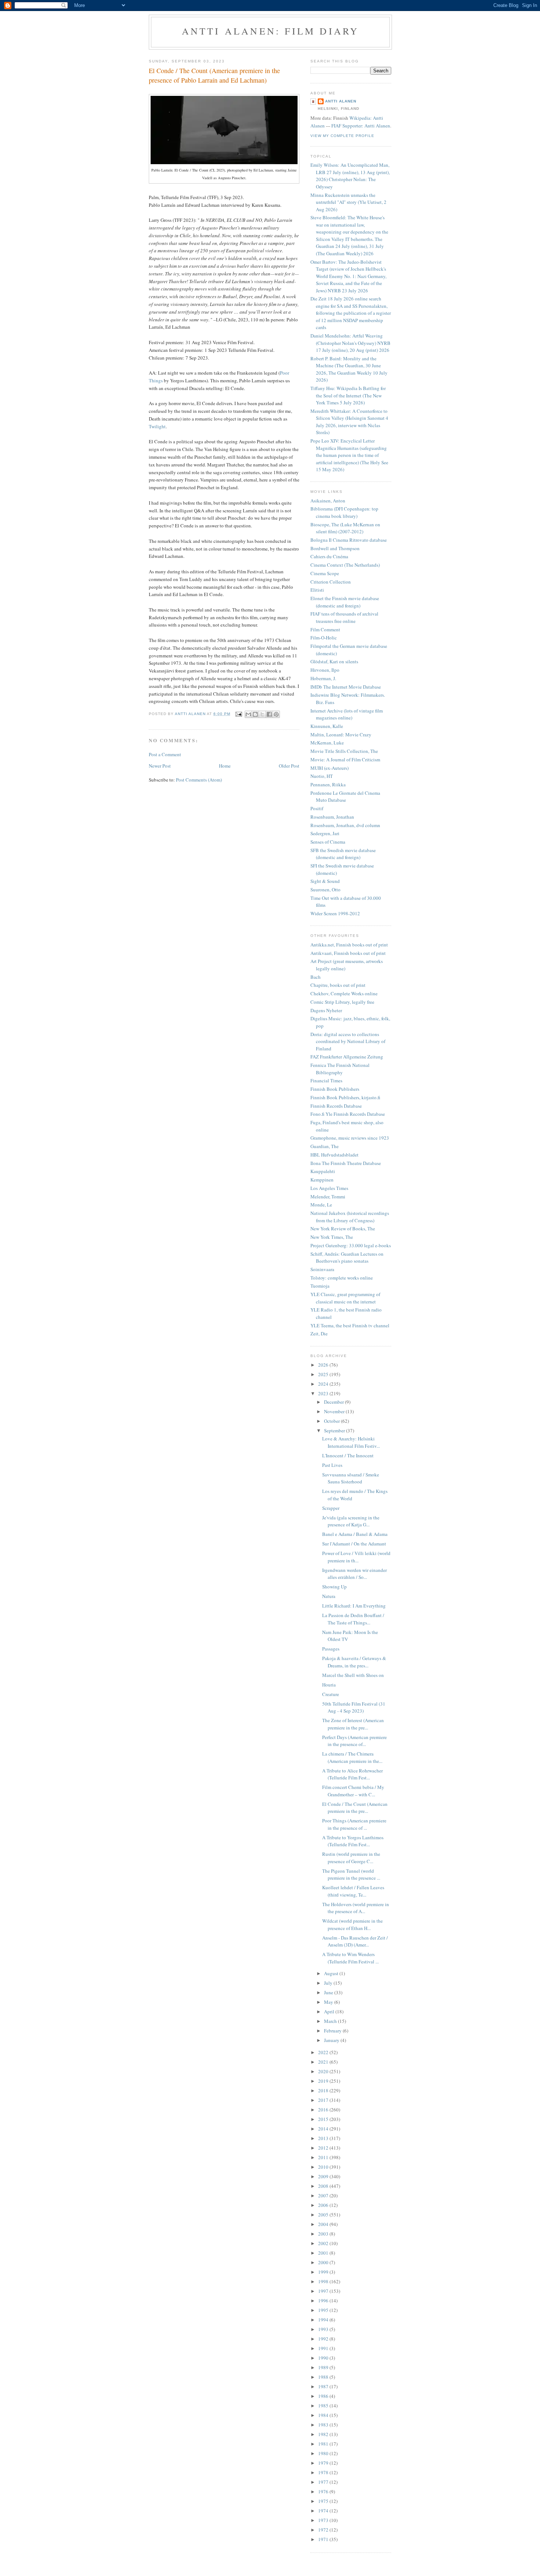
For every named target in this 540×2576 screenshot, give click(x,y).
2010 (324, 2167)
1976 (324, 2492)
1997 (324, 2291)
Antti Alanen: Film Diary (271, 31)
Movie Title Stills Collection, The (344, 751)
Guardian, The (325, 1146)
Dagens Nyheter (326, 1010)
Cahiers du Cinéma (329, 556)
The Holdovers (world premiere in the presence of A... (356, 1908)
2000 (324, 2262)
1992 (324, 2339)
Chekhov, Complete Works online (344, 993)
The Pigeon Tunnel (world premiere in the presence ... (351, 1875)
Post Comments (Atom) (199, 780)
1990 (324, 2358)
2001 (324, 2253)
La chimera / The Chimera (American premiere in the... (352, 1757)
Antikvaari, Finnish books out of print (348, 953)
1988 (324, 2377)
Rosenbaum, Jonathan (332, 817)
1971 (324, 2539)
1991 (324, 2348)
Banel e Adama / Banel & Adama (355, 1534)
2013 (324, 2138)
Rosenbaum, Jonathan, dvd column (345, 825)
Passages (331, 1649)
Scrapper (331, 1508)
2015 (324, 2119)
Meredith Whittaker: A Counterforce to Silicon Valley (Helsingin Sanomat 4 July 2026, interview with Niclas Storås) (349, 422)
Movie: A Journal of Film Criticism (345, 760)
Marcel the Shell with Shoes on (353, 1675)
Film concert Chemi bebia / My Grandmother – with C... (353, 1791)
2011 (324, 2157)
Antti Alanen (341, 101)
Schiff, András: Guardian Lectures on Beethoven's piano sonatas (347, 1258)
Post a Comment (165, 754)
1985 (324, 2406)
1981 (324, 2444)
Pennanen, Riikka (328, 784)
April (330, 2012)
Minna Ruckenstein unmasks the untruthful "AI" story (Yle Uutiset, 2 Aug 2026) (348, 202)
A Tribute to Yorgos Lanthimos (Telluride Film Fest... (353, 1841)
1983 (324, 2425)
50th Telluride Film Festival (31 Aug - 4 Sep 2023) (354, 1707)
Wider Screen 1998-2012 (335, 913)
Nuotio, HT (322, 776)
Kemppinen (322, 1180)
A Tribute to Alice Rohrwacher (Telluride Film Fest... (352, 1774)
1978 (324, 2472)
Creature (331, 1694)
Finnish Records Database (336, 1106)
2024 (324, 1384)
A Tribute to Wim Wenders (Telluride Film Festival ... (350, 1958)
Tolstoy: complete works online (342, 1278)
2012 (324, 2148)
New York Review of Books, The (343, 1229)
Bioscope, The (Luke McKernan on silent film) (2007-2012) (345, 528)
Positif (317, 808)
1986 (324, 2396)
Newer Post (160, 766)
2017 (324, 2100)
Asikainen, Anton (328, 501)
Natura (329, 1596)
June (329, 1992)
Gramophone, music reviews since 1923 (350, 1138)
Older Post (289, 766)
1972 (324, 2530)
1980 (324, 2453)
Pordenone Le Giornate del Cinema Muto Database (345, 797)
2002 (324, 2243)
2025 (324, 1374)
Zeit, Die (319, 1334)
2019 (324, 2081)
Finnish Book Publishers (335, 1089)
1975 (324, 2501)
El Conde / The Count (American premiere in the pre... (355, 1808)
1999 (324, 2272)
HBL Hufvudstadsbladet (334, 1155)
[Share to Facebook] (269, 714)
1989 (324, 2367)
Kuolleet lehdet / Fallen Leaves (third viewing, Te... (353, 1891)
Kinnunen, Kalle (327, 726)
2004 (324, 2224)
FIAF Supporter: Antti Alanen (361, 126)
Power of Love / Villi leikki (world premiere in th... (356, 1557)
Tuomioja (320, 1286)
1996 (324, 2301)
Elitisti (317, 590)
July (329, 1983)
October (332, 1421)
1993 (324, 2329)
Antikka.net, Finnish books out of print (349, 945)
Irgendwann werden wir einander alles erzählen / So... (354, 1574)
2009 (324, 2176)
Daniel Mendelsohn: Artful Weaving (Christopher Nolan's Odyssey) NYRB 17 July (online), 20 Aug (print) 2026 (350, 343)
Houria (329, 1685)
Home (225, 766)
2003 (324, 2234)
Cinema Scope (325, 573)
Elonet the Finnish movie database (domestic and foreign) (345, 602)
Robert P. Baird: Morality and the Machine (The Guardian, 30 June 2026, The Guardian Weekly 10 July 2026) (349, 369)
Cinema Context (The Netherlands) (345, 565)
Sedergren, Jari (325, 833)
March (331, 2021)
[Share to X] (262, 714)
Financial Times (326, 1080)
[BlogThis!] (255, 714)
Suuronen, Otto (325, 890)
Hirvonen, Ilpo (325, 670)
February (333, 2031)
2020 (324, 2071)
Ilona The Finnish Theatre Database (346, 1163)
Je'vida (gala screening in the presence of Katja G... (351, 1521)
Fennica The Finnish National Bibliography (340, 1069)
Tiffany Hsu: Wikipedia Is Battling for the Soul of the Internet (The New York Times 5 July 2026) (348, 395)
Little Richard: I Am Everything (354, 1606)
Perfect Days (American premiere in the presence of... (354, 1741)
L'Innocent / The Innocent (348, 1455)
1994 (324, 2320)
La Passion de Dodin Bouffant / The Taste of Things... (353, 1619)
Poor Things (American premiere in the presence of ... (354, 1824)
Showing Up (334, 1587)
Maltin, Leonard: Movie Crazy (341, 735)
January (332, 2040)
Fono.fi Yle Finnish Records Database (348, 1114)
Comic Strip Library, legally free (342, 1002)
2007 (324, 2196)
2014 (324, 2129)
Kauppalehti (323, 1171)
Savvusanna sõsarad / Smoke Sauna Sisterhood (351, 1478)
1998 (324, 2281)
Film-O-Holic (324, 638)
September (335, 1430)
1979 (324, 2463)
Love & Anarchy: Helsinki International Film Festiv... (351, 1442)
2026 (324, 1365)
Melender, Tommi (328, 1197)
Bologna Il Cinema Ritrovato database (349, 540)
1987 (324, 2386)
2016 (324, 2110)
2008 (324, 2186)
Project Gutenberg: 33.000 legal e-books (351, 1245)
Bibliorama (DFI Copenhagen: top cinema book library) (344, 512)
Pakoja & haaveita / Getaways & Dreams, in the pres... (354, 1662)
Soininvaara (322, 1269)
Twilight (157, 426)
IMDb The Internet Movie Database (346, 687)
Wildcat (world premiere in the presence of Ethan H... (352, 1924)
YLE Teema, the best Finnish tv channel (350, 1325)
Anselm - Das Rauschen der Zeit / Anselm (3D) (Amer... (355, 1941)
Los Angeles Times (329, 1188)
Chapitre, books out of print (338, 985)
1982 (324, 2434)
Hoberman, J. (323, 678)
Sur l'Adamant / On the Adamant (354, 1544)
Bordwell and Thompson (335, 548)
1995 (324, 2310)
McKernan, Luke (327, 743)
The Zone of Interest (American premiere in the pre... (353, 1724)
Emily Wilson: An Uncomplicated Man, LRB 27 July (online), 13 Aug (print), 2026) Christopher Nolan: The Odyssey (350, 176)
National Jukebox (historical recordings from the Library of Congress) (350, 1217)
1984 (324, 2415)
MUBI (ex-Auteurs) (330, 768)
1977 (324, 2482)
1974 (324, 2511)
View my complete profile (342, 136)
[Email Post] (239, 714)
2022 (324, 2052)
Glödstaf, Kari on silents (334, 661)
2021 (324, 2062)
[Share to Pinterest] (276, 714)
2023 (324, 1393)
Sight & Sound (325, 881)
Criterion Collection (331, 582)
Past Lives (332, 1465)
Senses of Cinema (328, 842)
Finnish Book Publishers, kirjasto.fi (345, 1097)
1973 (324, 2520)
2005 (324, 2215)
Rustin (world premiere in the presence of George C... (351, 1858)
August (332, 1973)
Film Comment (325, 629)
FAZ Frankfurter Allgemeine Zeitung (347, 1057)
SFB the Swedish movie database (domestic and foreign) (343, 854)
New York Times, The (332, 1237)
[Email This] (248, 714)
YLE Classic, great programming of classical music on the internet (345, 1298)
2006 (324, 2205)
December (334, 1402)
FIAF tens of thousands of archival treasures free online (344, 617)
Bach (316, 977)
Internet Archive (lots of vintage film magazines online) (347, 714)
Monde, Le (321, 1205)
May (329, 2002)
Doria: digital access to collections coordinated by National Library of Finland (348, 1041)
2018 (324, 2090)
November (335, 1411)
